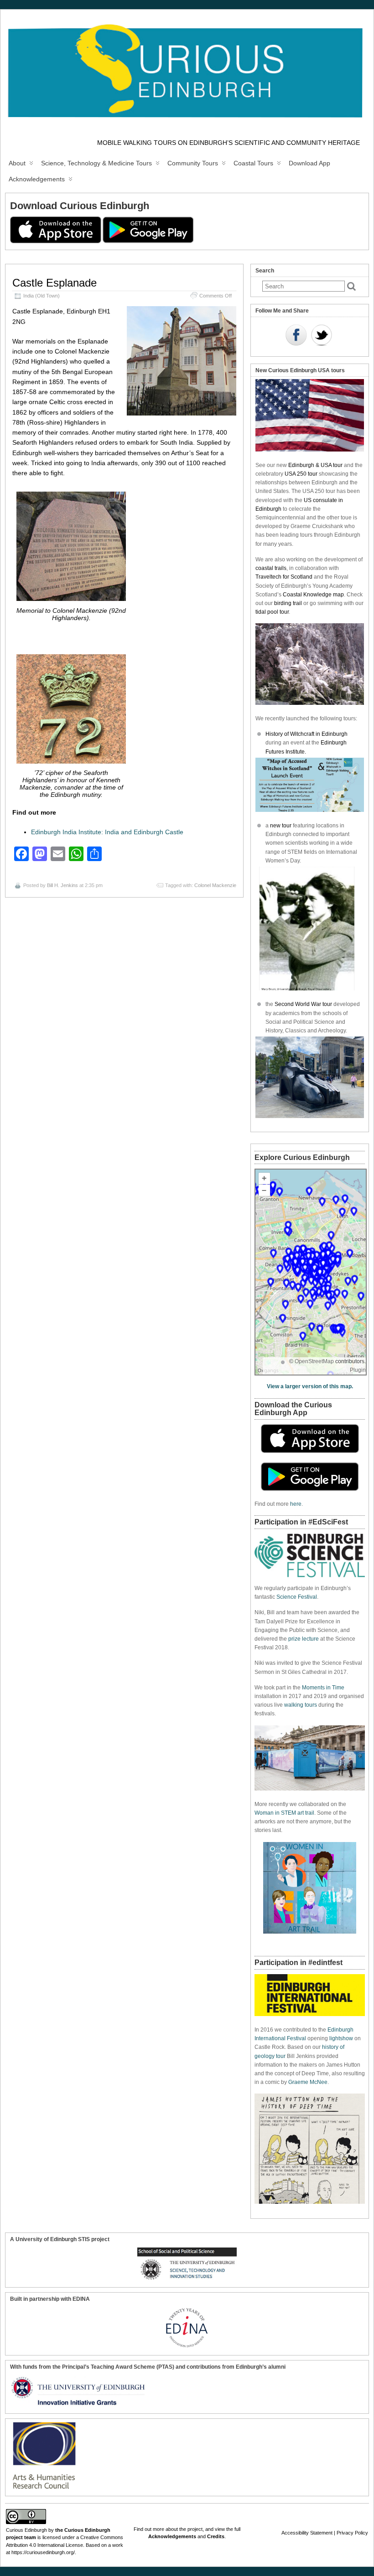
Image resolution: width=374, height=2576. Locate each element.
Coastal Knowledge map (313, 595)
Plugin (358, 1370)
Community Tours (193, 163)
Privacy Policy (352, 2533)
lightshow (341, 2038)
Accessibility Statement (307, 2533)
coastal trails (271, 568)
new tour (281, 826)
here (296, 1504)
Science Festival (297, 1597)
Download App (309, 163)
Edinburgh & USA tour (315, 465)
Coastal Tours (253, 163)
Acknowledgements (37, 179)
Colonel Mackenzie (215, 885)
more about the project (178, 2529)
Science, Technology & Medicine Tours (96, 163)
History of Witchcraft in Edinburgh (306, 734)
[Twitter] (322, 336)
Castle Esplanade (55, 283)
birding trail (288, 603)
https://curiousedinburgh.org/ (43, 2552)
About (17, 163)
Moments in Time (323, 1688)
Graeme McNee (308, 2082)
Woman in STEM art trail (284, 1813)
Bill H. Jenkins (62, 885)
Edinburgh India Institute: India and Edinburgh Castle (107, 832)
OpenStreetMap (314, 1361)
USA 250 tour (301, 474)
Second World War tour (303, 1004)
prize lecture (304, 1639)
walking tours (301, 1705)
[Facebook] (296, 336)
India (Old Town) (42, 296)
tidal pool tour (272, 612)
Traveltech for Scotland (284, 577)
